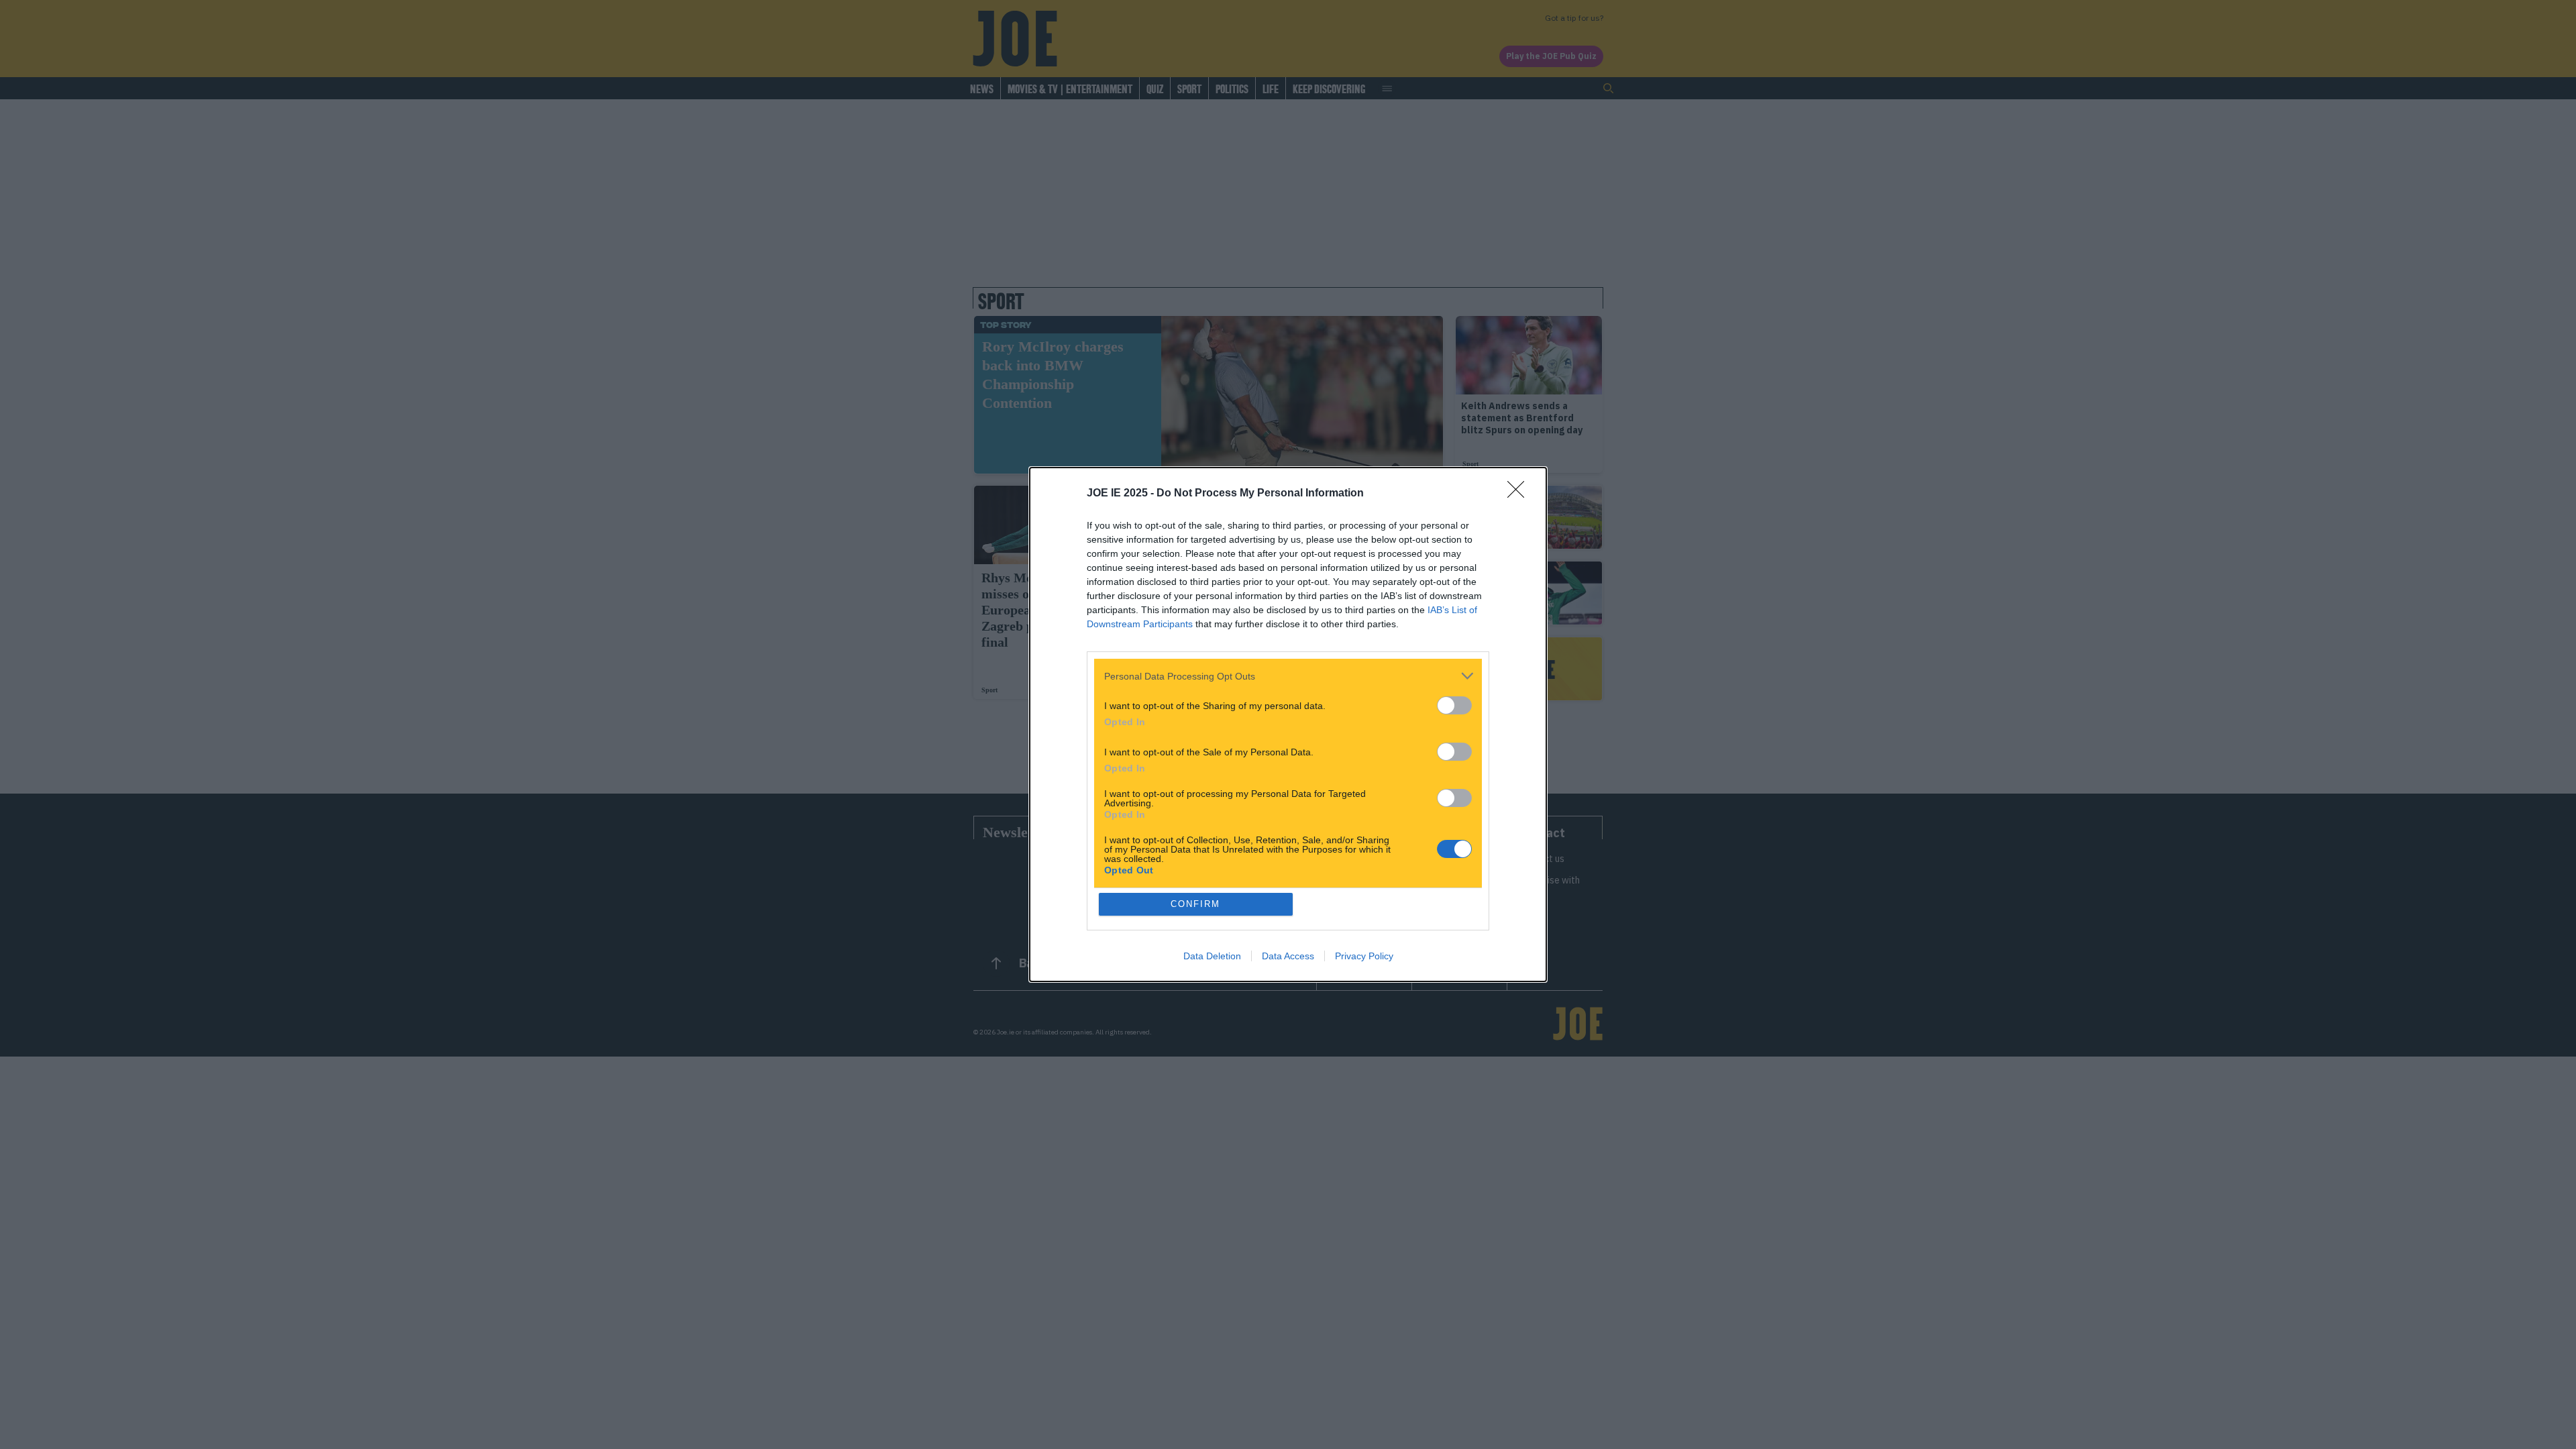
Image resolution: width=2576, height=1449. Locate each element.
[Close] (1520, 494)
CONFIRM (1195, 904)
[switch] (1454, 705)
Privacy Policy (1364, 956)
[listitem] (1288, 676)
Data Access (1288, 956)
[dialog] (1288, 724)
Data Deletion (1212, 956)
